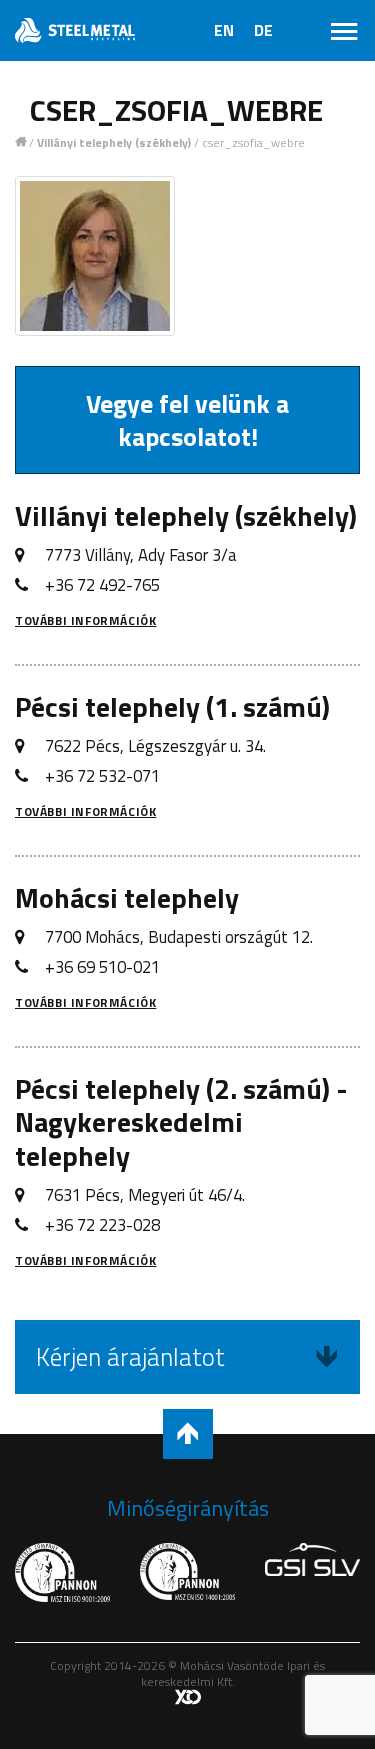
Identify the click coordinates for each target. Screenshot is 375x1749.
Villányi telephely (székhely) (114, 143)
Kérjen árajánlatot (130, 1357)
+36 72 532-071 (102, 776)
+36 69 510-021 (102, 967)
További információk (85, 620)
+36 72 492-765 (102, 585)
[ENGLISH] (224, 36)
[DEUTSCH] (263, 36)
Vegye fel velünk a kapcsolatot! (187, 420)
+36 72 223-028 (102, 1225)
